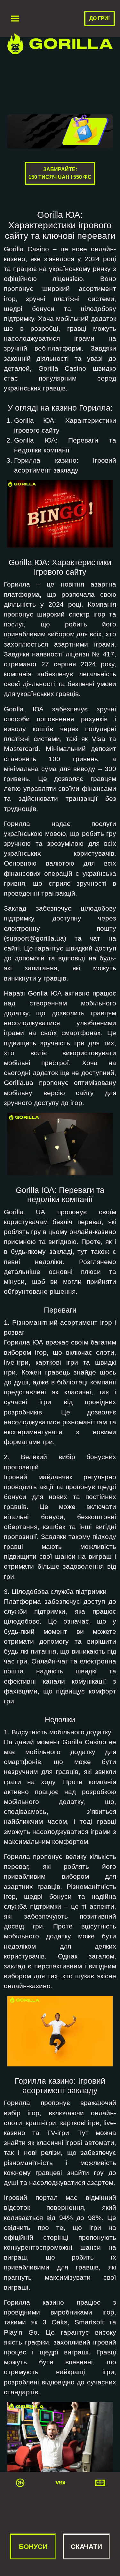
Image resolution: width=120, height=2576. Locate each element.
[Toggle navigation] (15, 19)
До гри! (100, 18)
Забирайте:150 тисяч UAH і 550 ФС (60, 173)
